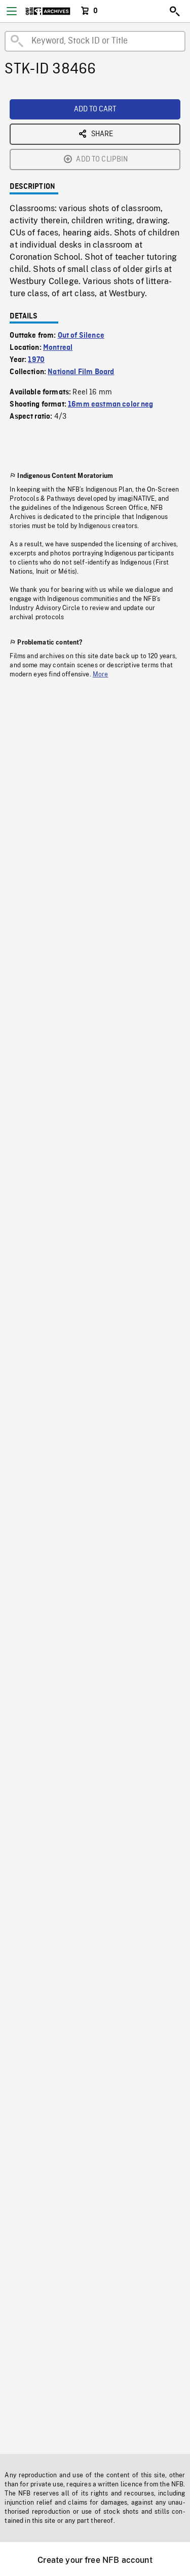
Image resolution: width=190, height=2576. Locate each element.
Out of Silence (81, 336)
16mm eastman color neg (111, 405)
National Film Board (81, 372)
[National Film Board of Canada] (48, 11)
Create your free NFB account (95, 2560)
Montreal (58, 348)
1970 (36, 360)
